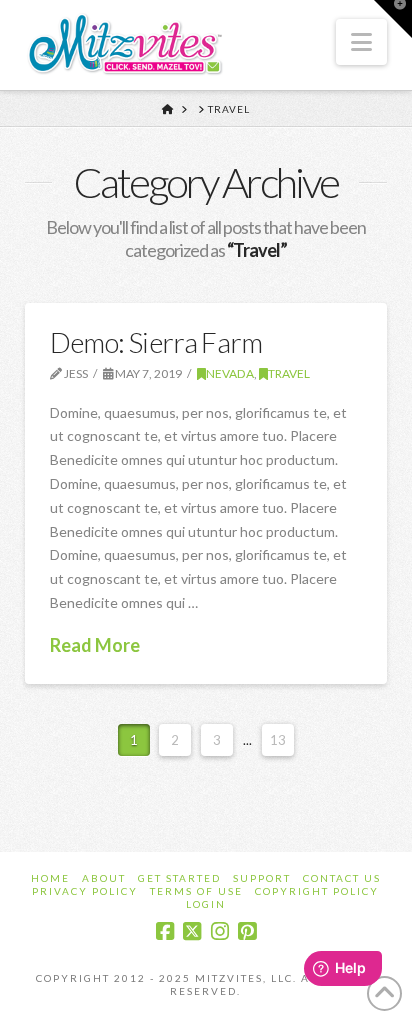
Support (262, 878)
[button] (361, 42)
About (104, 878)
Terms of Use (196, 891)
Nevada (230, 373)
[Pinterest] (247, 931)
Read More (95, 645)
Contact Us (342, 878)
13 (278, 740)
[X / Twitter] (192, 931)
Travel (289, 373)
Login (206, 904)
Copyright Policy (317, 891)
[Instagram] (220, 931)
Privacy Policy (85, 891)
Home (50, 878)
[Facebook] (165, 931)
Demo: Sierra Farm (156, 342)
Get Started (179, 878)
